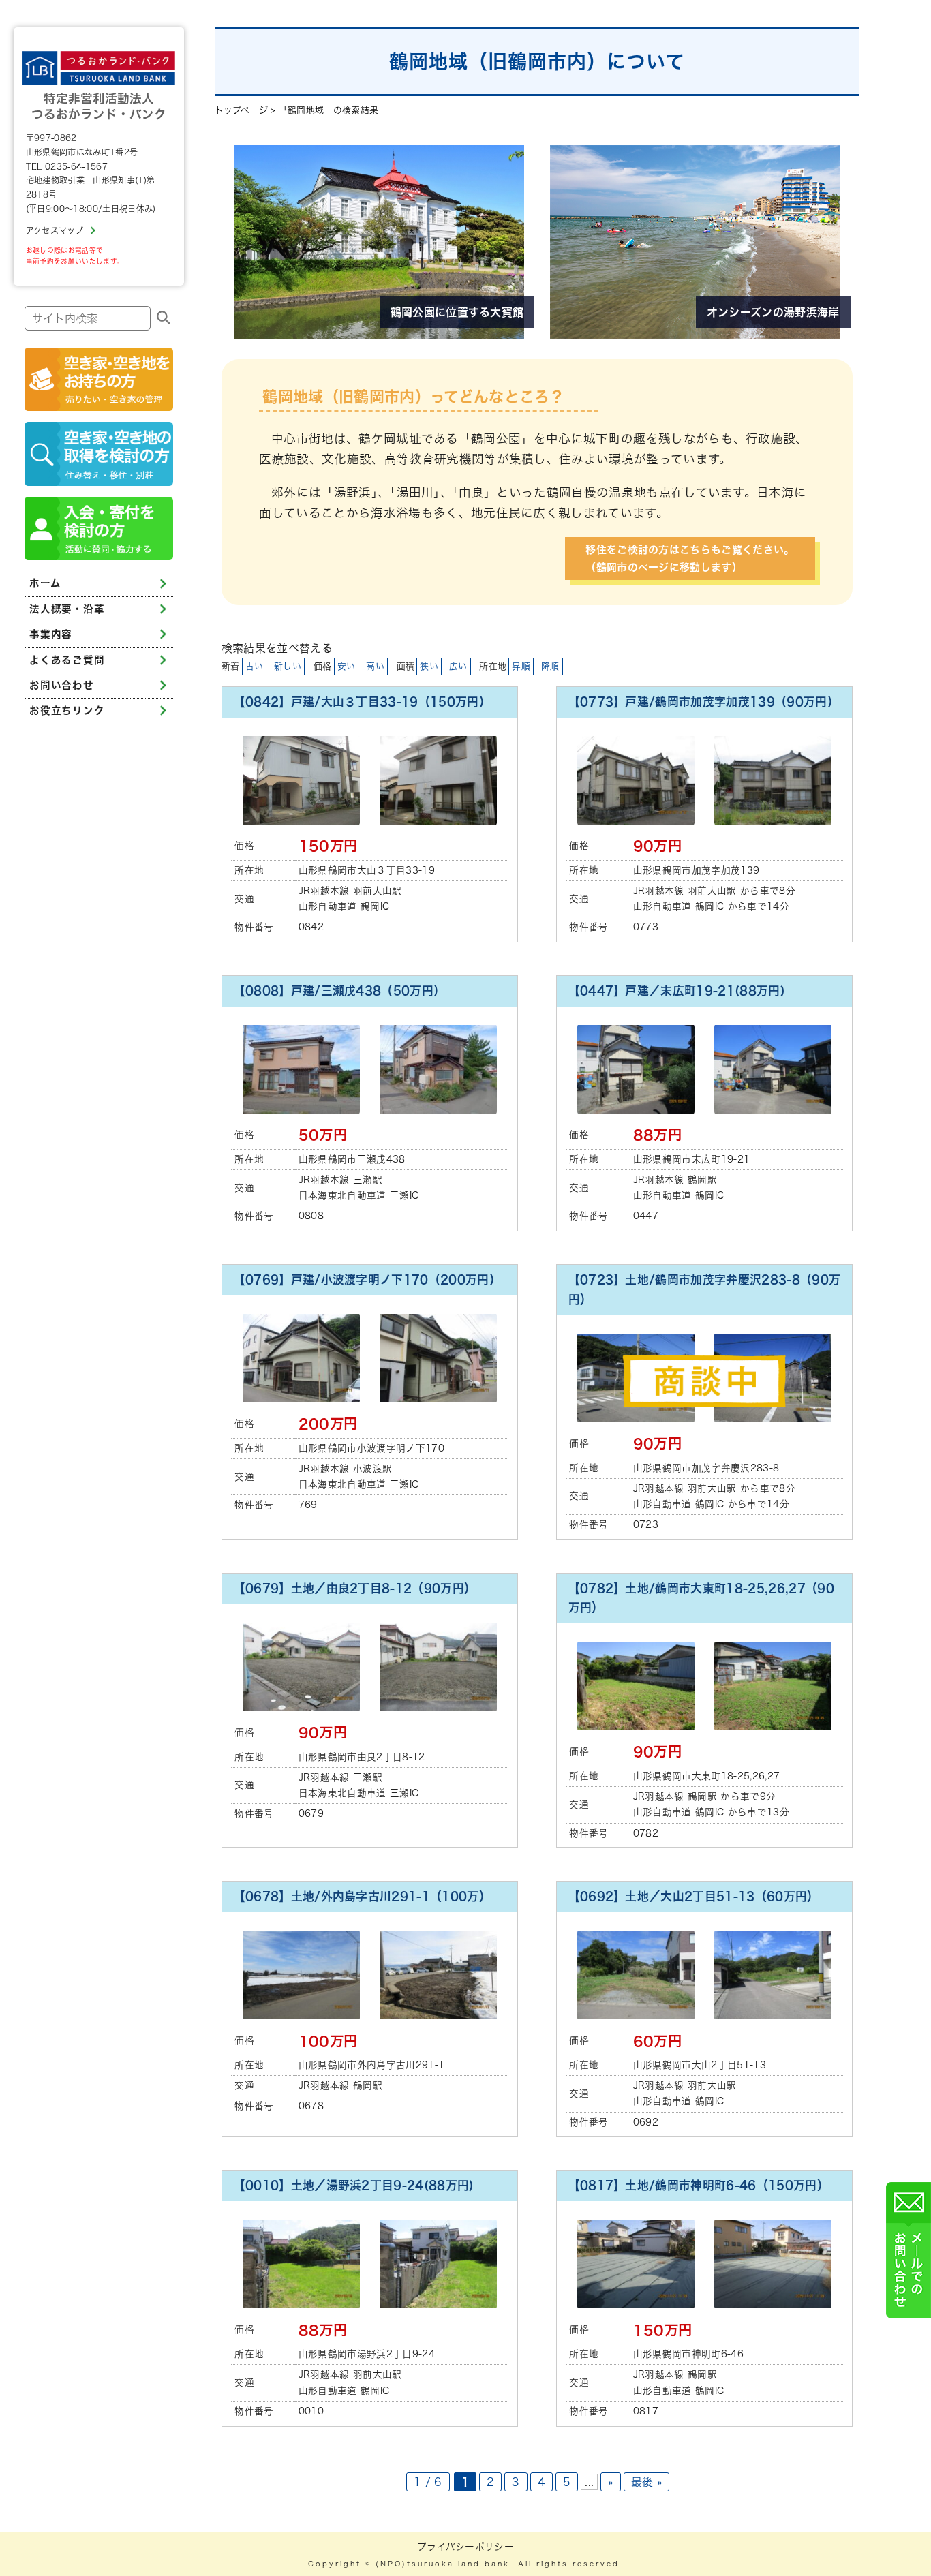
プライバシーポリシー (465, 2547)
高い (375, 666)
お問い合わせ (61, 685)
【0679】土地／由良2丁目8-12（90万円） (355, 1588)
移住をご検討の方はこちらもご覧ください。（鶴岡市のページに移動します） (690, 558)
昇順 (521, 666)
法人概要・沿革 (67, 609)
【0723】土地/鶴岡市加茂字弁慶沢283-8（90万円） (705, 1289)
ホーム (45, 583)
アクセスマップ (55, 230)
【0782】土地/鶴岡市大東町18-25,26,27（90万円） (701, 1598)
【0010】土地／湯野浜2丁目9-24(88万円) (354, 2185)
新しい (288, 666)
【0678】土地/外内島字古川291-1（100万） (362, 1896)
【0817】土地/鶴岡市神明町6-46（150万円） (699, 2185)
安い (347, 666)
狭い (429, 666)
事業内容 (51, 634)
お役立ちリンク (67, 710)
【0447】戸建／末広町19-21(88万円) (677, 991)
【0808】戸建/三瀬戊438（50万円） (340, 991)
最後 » (646, 2482)
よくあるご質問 (67, 659)
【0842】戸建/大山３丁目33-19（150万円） (362, 702)
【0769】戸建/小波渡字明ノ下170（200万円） (367, 1279)
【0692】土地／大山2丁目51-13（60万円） (694, 1896)
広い (458, 666)
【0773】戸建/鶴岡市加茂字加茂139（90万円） (704, 702)
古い (255, 666)
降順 (550, 666)
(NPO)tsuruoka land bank (443, 2564)
